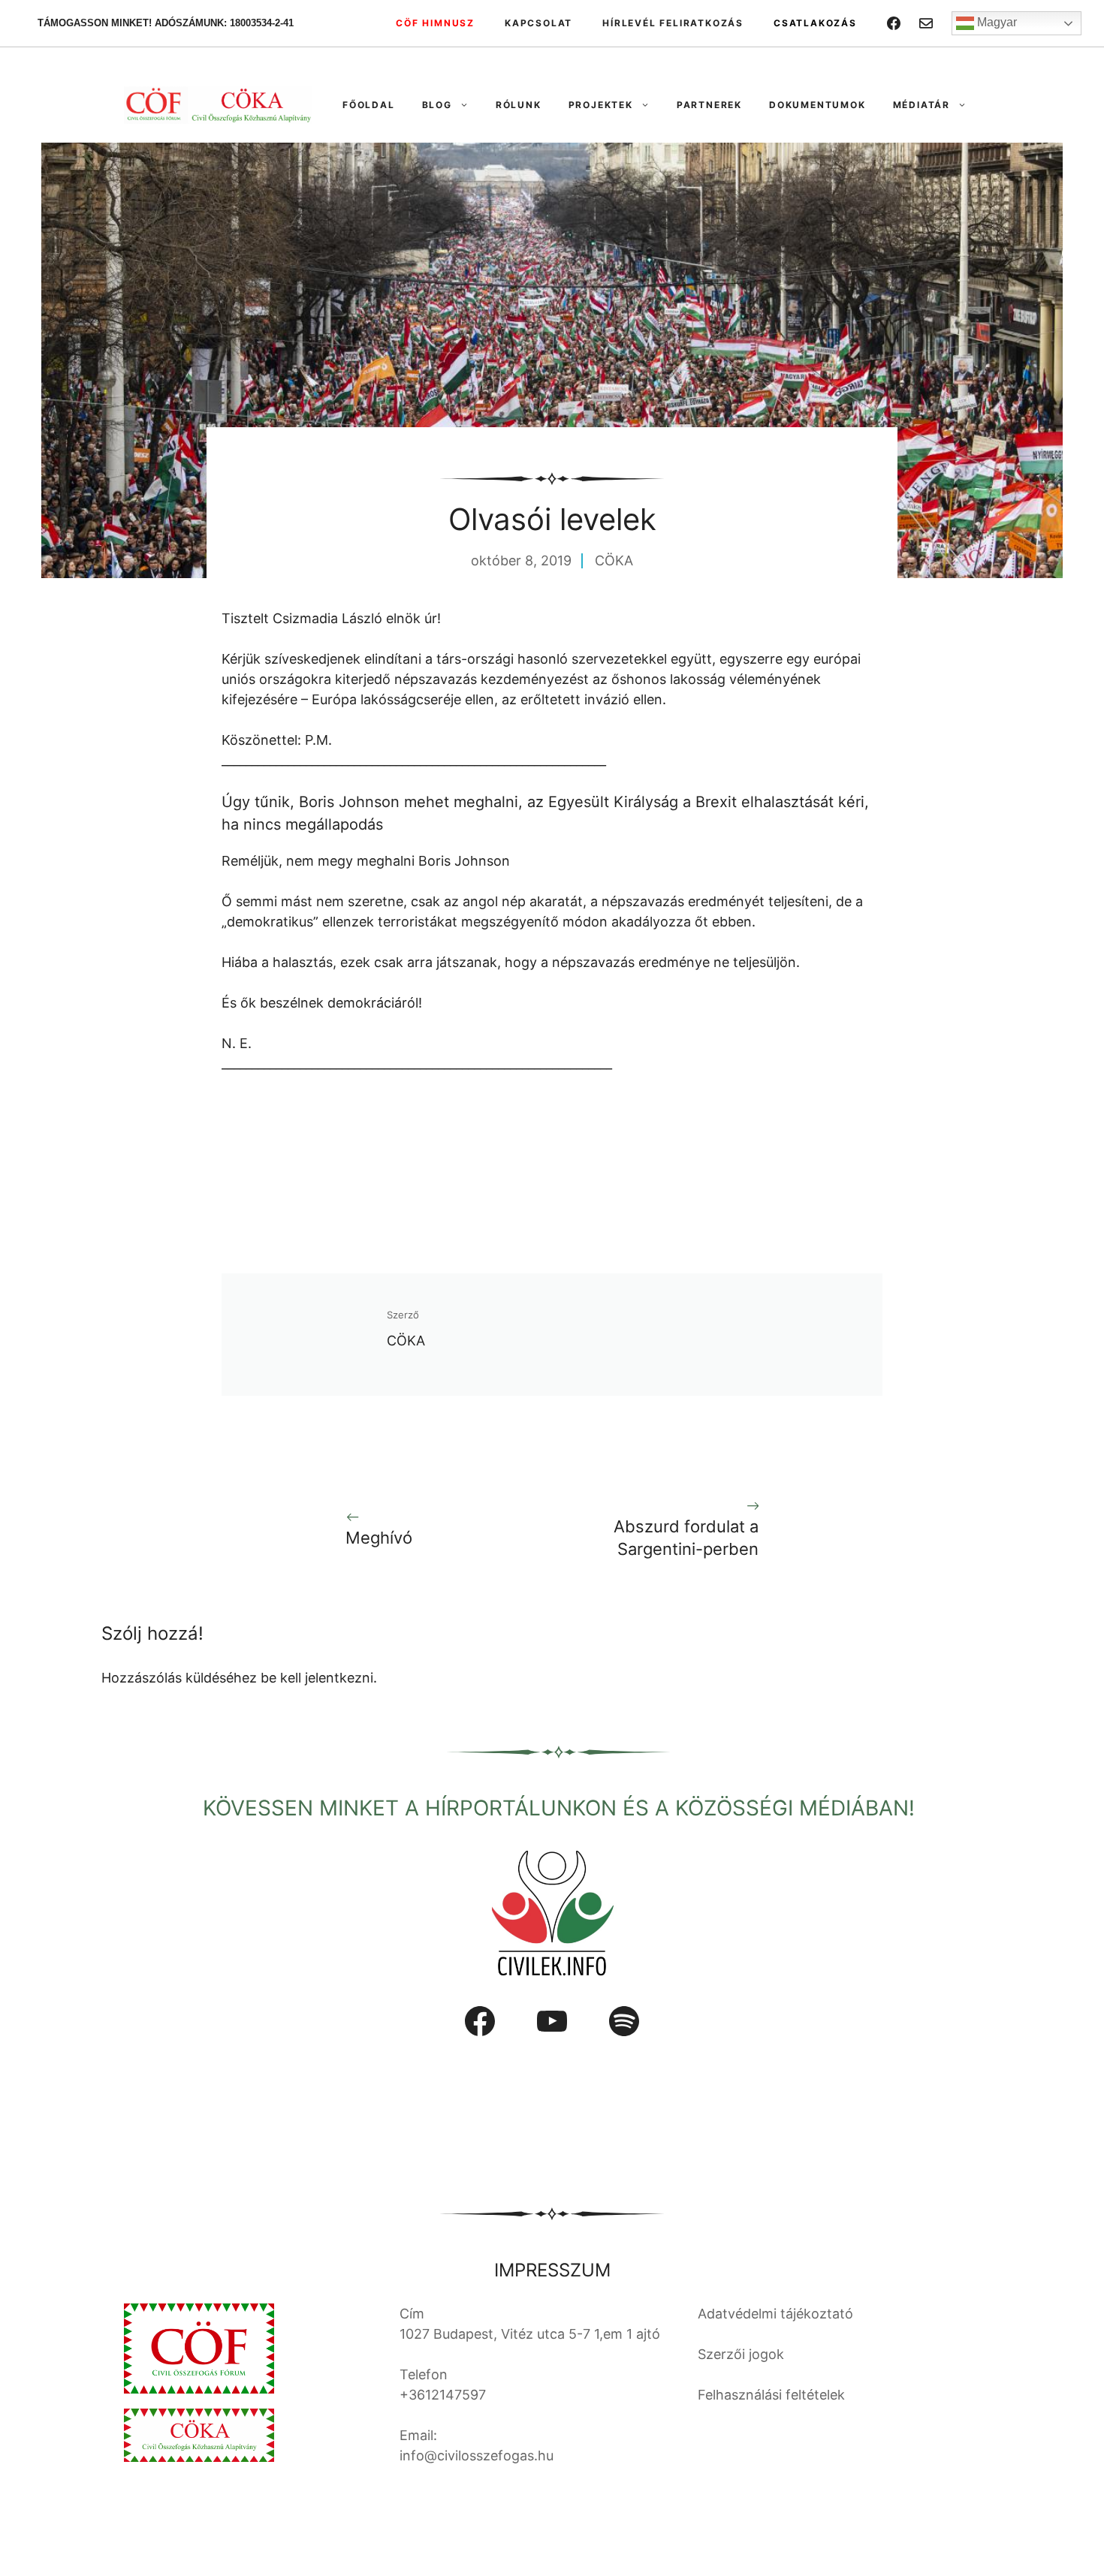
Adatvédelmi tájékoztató (775, 2314)
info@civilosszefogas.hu (477, 2455)
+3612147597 (443, 2395)
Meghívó (379, 1538)
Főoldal (369, 105)
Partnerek (709, 105)
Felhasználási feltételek (771, 2395)
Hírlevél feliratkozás (673, 23)
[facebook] (894, 23)
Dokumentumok (817, 105)
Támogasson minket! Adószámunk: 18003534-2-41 (166, 23)
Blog (437, 105)
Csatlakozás (815, 23)
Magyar (995, 22)
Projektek (601, 105)
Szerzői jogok (741, 2354)
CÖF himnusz (435, 23)
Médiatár (922, 105)
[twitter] (926, 23)
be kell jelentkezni (317, 1678)
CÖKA (614, 560)
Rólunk (519, 105)
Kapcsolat (538, 23)
